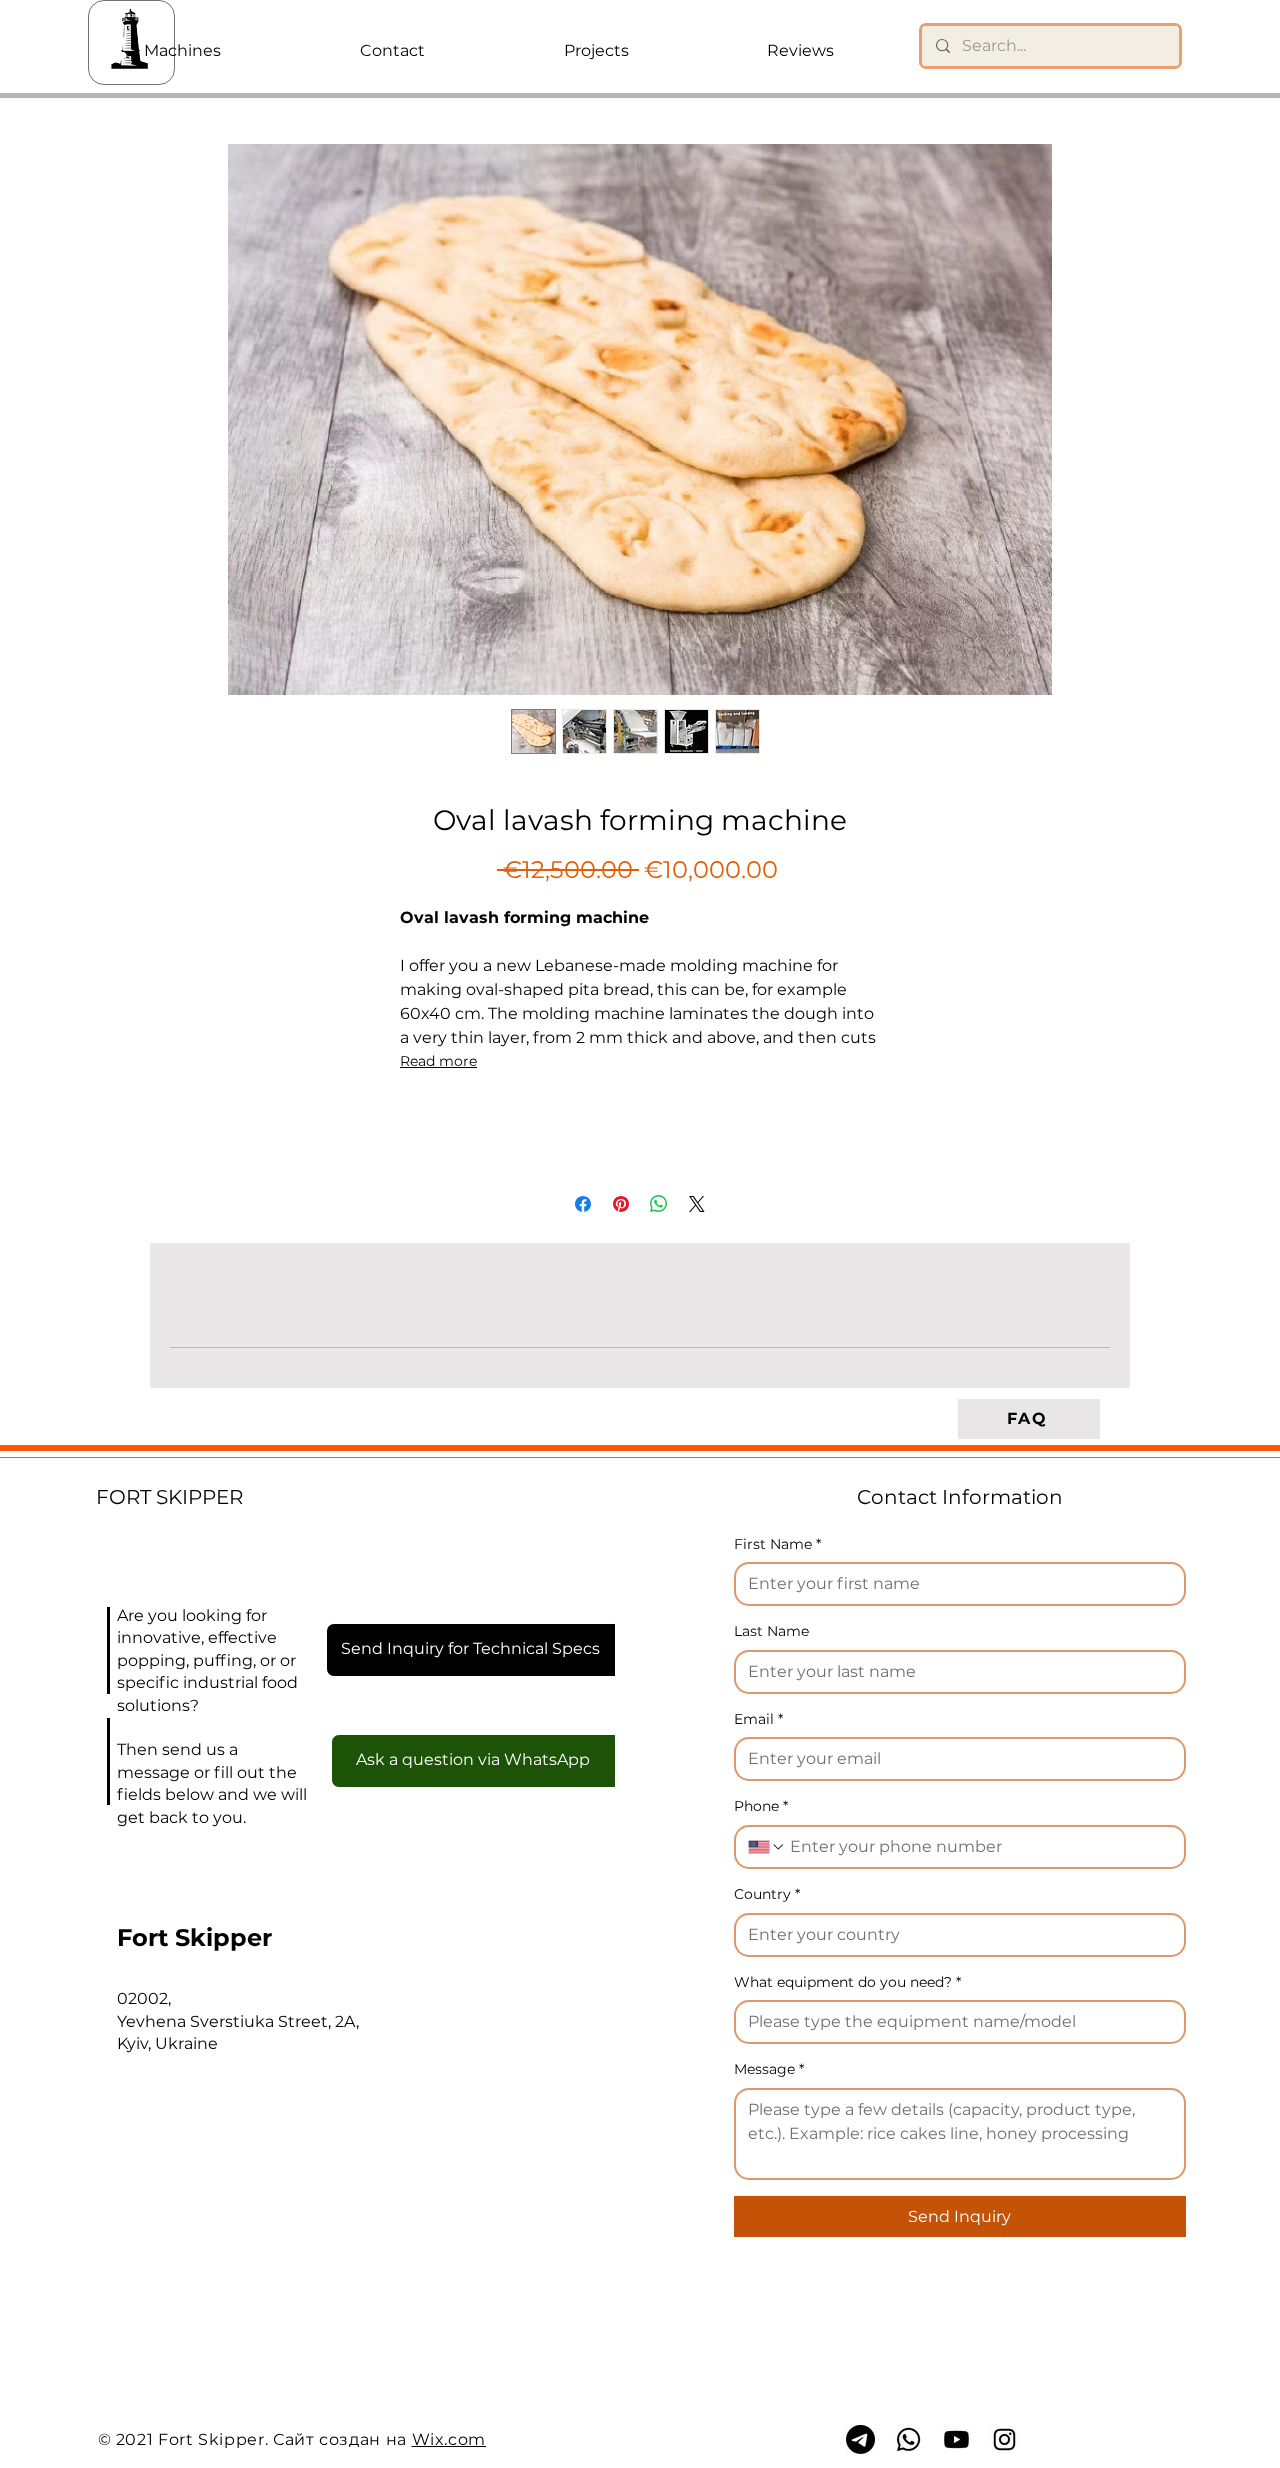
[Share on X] (697, 1204)
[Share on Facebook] (583, 1204)
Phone (761, 1806)
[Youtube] (956, 2439)
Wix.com (449, 2439)
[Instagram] (1004, 2439)
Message (769, 2069)
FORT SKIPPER (169, 1497)
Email (758, 1719)
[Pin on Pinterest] (621, 1204)
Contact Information (960, 1497)
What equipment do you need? (847, 1982)
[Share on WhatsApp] (659, 1204)
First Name (777, 1544)
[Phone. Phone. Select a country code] (767, 1847)
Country (767, 1894)
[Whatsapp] (908, 2439)
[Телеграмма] (860, 2439)
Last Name (771, 1631)
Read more (438, 1061)
